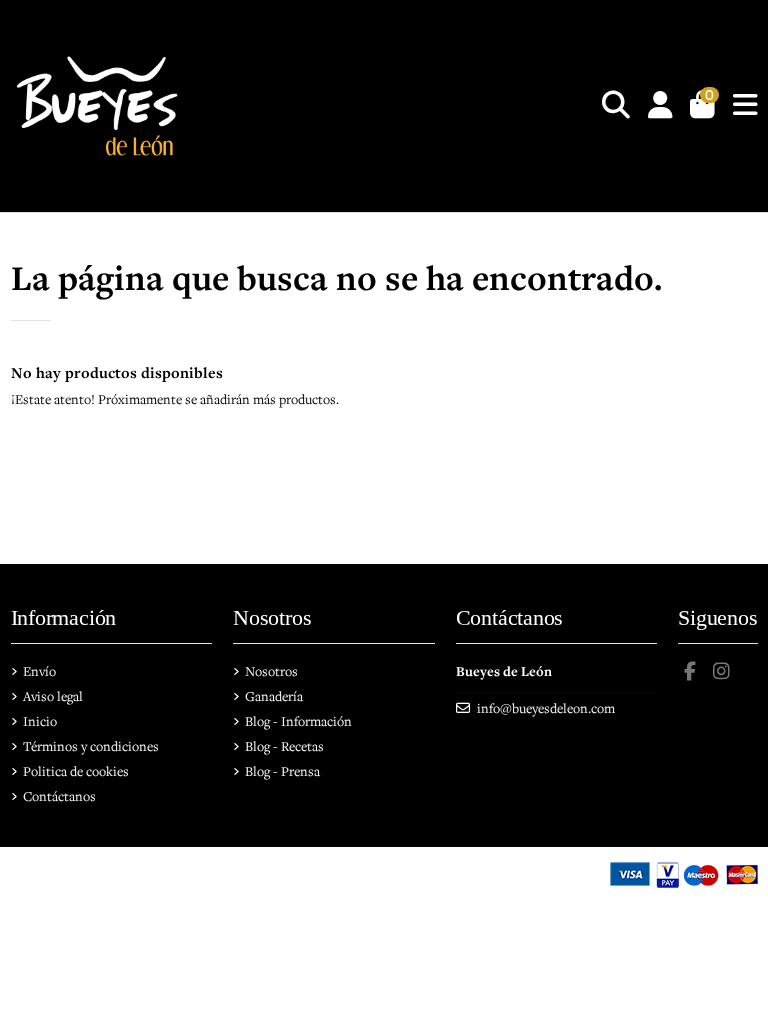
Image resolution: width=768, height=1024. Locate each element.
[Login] (660, 106)
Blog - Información (298, 721)
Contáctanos (59, 796)
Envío (39, 671)
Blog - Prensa (282, 771)
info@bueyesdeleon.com (546, 708)
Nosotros (271, 671)
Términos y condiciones (91, 746)
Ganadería (274, 696)
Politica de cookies (76, 771)
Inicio (40, 721)
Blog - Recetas (284, 746)
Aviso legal (53, 696)
